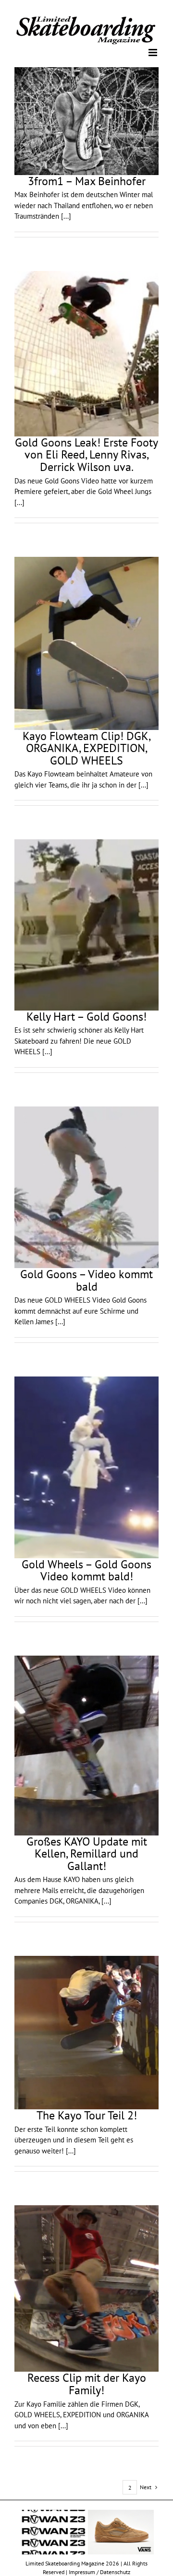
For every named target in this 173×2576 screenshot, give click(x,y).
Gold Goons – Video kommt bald (86, 1280)
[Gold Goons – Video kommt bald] (86, 1186)
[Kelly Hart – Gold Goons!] (86, 924)
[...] (66, 216)
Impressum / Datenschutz (99, 2571)
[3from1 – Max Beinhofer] (86, 120)
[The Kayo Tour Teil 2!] (86, 2032)
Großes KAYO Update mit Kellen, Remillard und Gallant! (87, 1853)
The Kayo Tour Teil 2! (87, 2115)
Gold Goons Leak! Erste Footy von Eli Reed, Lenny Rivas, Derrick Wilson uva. (86, 454)
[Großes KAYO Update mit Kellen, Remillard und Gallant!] (86, 1745)
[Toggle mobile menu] (154, 52)
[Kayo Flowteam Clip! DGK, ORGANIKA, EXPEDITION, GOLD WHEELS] (86, 643)
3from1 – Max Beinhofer (87, 180)
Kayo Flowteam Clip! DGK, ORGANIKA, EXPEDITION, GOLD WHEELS (87, 747)
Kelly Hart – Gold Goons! (86, 1016)
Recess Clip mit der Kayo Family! (87, 2383)
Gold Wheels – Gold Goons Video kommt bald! (86, 1570)
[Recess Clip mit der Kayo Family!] (86, 2288)
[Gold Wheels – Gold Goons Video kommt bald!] (86, 1466)
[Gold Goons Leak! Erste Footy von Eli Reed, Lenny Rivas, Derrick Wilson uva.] (86, 353)
